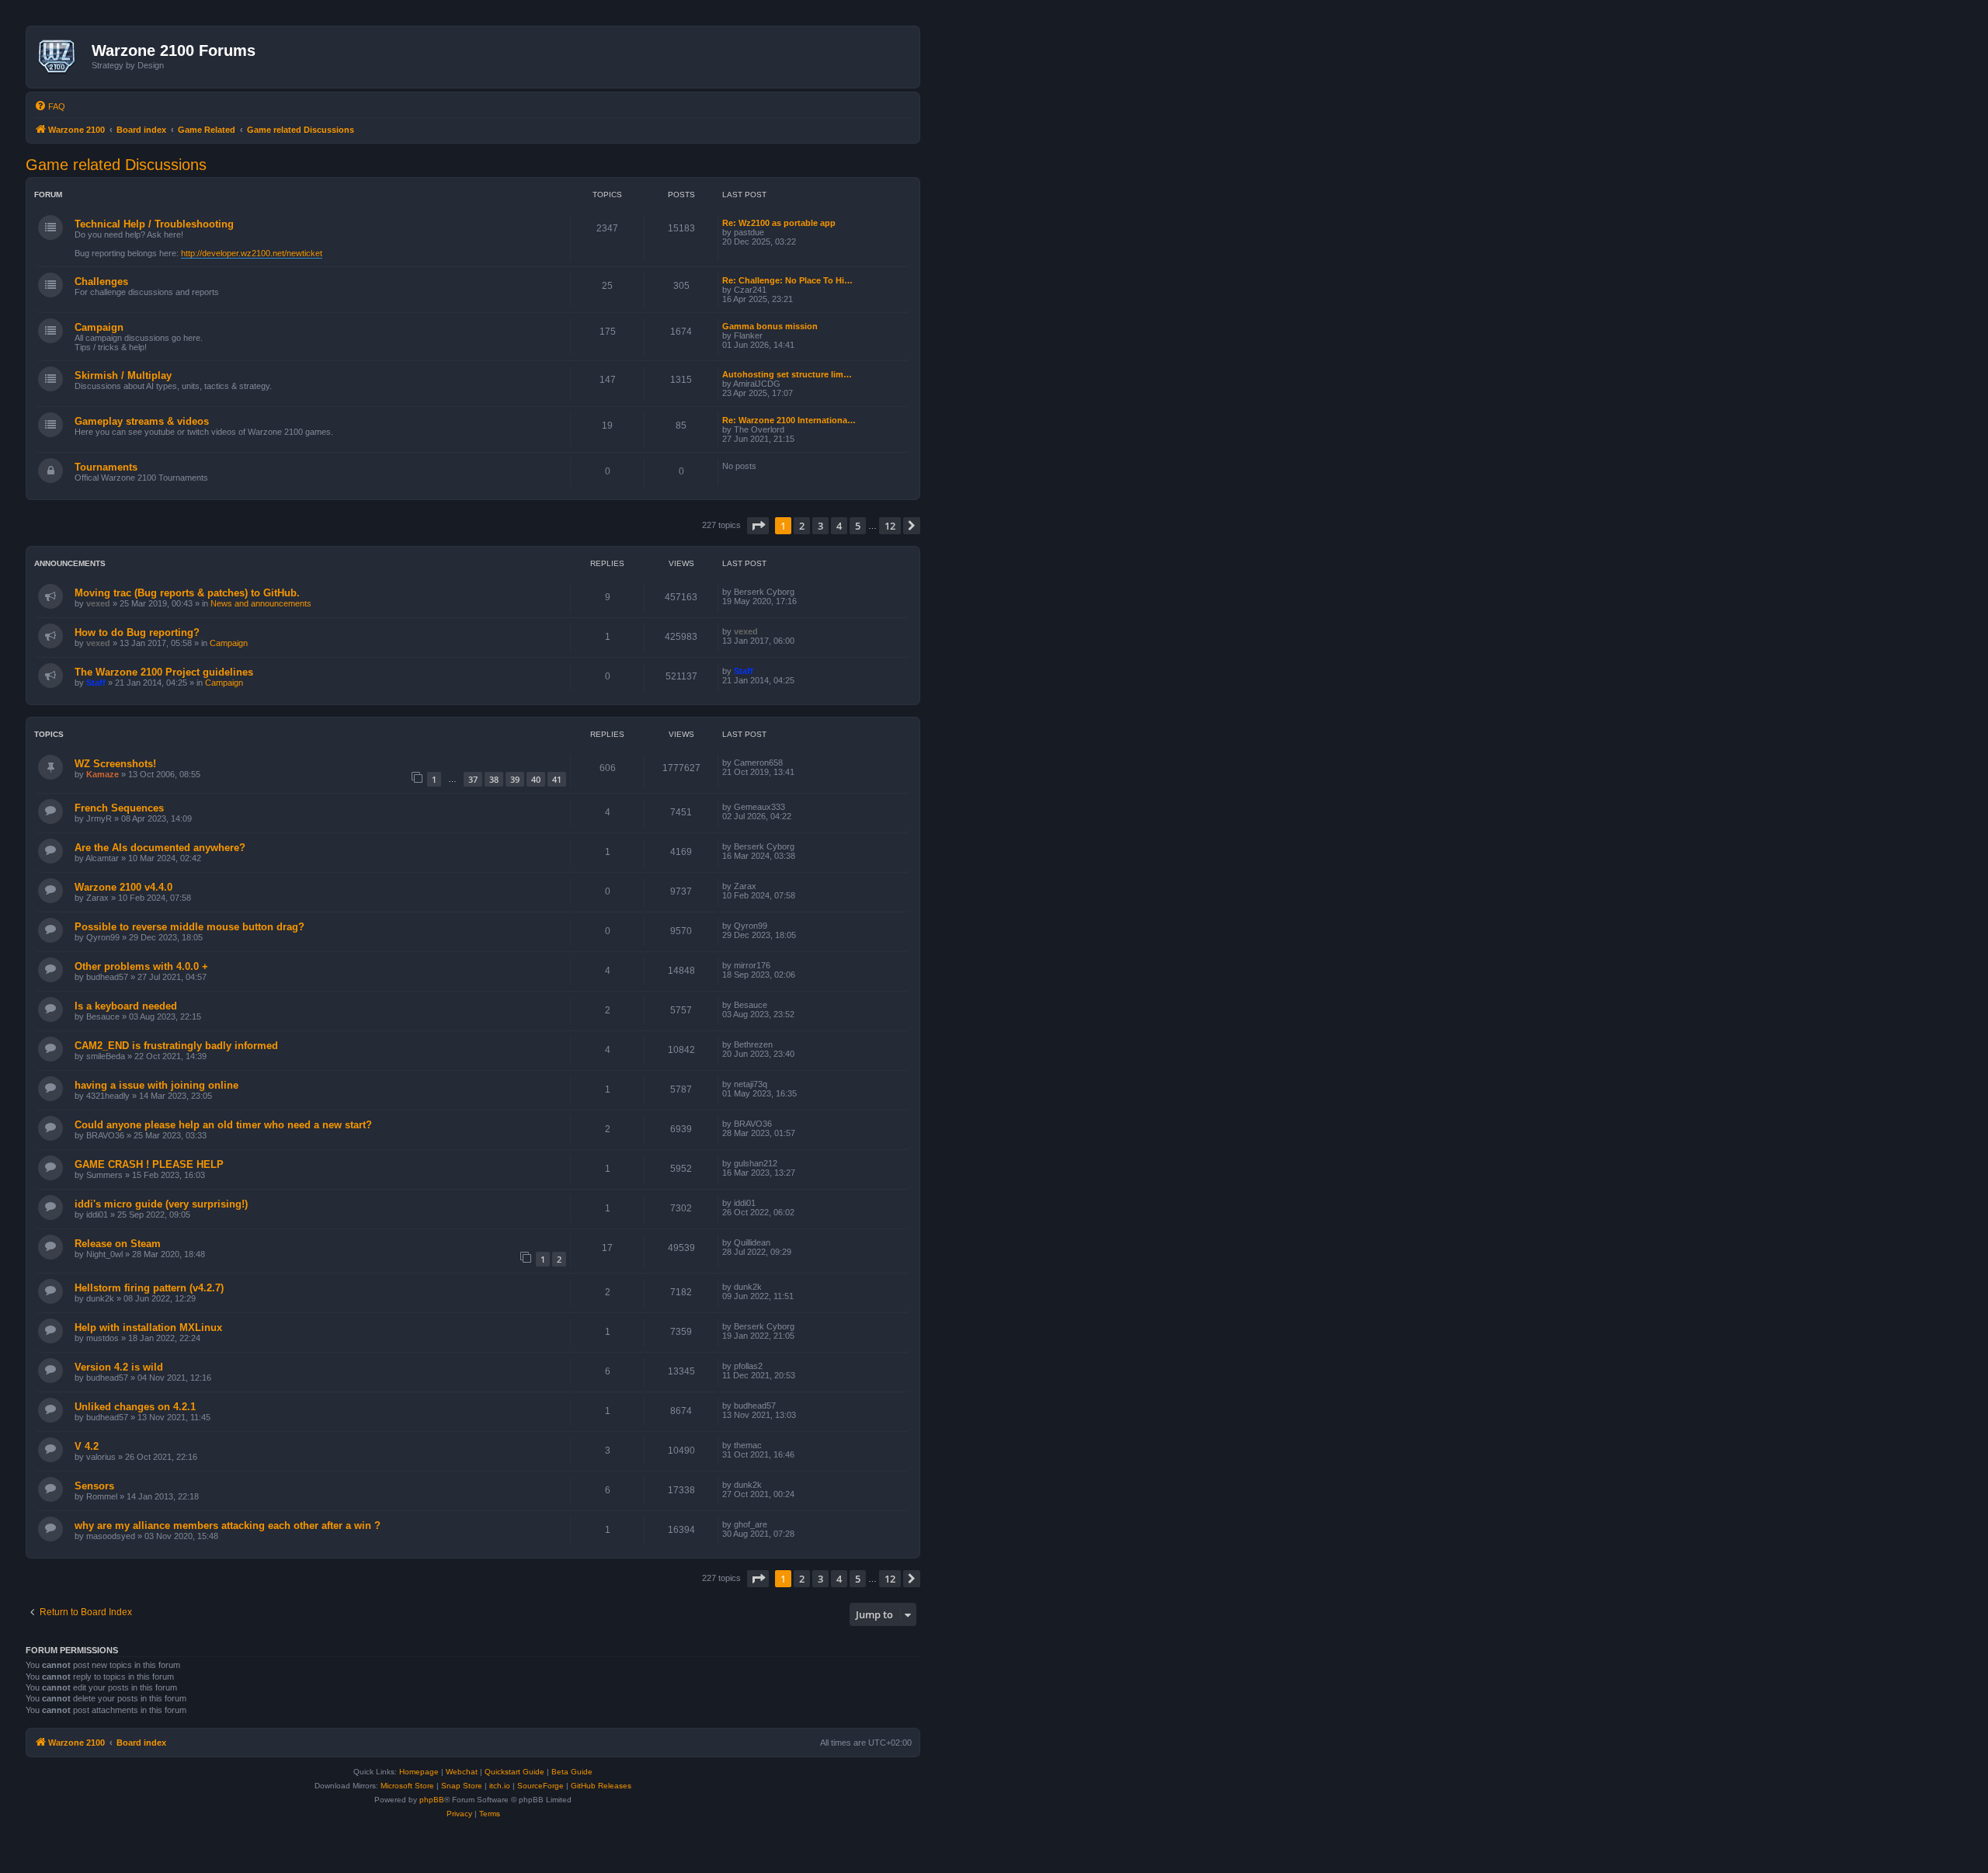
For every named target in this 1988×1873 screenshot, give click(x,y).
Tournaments (106, 467)
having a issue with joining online (156, 1085)
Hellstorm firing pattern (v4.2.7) (149, 1288)
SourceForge (540, 1786)
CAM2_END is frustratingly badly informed (176, 1046)
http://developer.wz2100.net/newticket (252, 253)
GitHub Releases (601, 1786)
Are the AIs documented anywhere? (160, 848)
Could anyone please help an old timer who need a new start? (223, 1125)
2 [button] (802, 526)
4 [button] (839, 526)
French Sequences (119, 808)
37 (473, 779)
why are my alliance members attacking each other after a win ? (228, 1526)
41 (557, 779)
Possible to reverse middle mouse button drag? (189, 927)
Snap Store (462, 1786)
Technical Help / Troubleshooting (154, 224)
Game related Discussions (116, 165)
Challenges (101, 281)
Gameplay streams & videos (142, 421)
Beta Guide (572, 1772)
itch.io (500, 1786)
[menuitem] (50, 106)
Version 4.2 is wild (119, 1367)
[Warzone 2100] (61, 57)
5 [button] (858, 526)
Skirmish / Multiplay (123, 375)
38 (494, 779)
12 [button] (890, 526)
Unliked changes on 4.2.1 (135, 1407)
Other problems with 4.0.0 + (141, 966)
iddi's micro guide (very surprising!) (161, 1204)
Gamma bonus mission (770, 326)
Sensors (94, 1486)
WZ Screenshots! (115, 764)
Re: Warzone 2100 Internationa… (789, 420)
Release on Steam (118, 1244)
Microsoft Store (407, 1786)
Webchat (462, 1772)
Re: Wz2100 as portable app (779, 223)
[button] (758, 526)
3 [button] (820, 526)
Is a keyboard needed (126, 1006)
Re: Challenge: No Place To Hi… (787, 280)
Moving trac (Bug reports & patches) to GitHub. (187, 593)
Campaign (99, 327)
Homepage (419, 1772)
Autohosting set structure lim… (787, 374)
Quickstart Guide (514, 1772)
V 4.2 (87, 1446)
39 (515, 779)
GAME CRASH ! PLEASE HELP (149, 1164)
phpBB (432, 1800)
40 (536, 779)
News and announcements (261, 603)
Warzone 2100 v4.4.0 (123, 887)
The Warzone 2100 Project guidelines (164, 672)
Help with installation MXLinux (148, 1327)
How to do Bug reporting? (137, 632)
